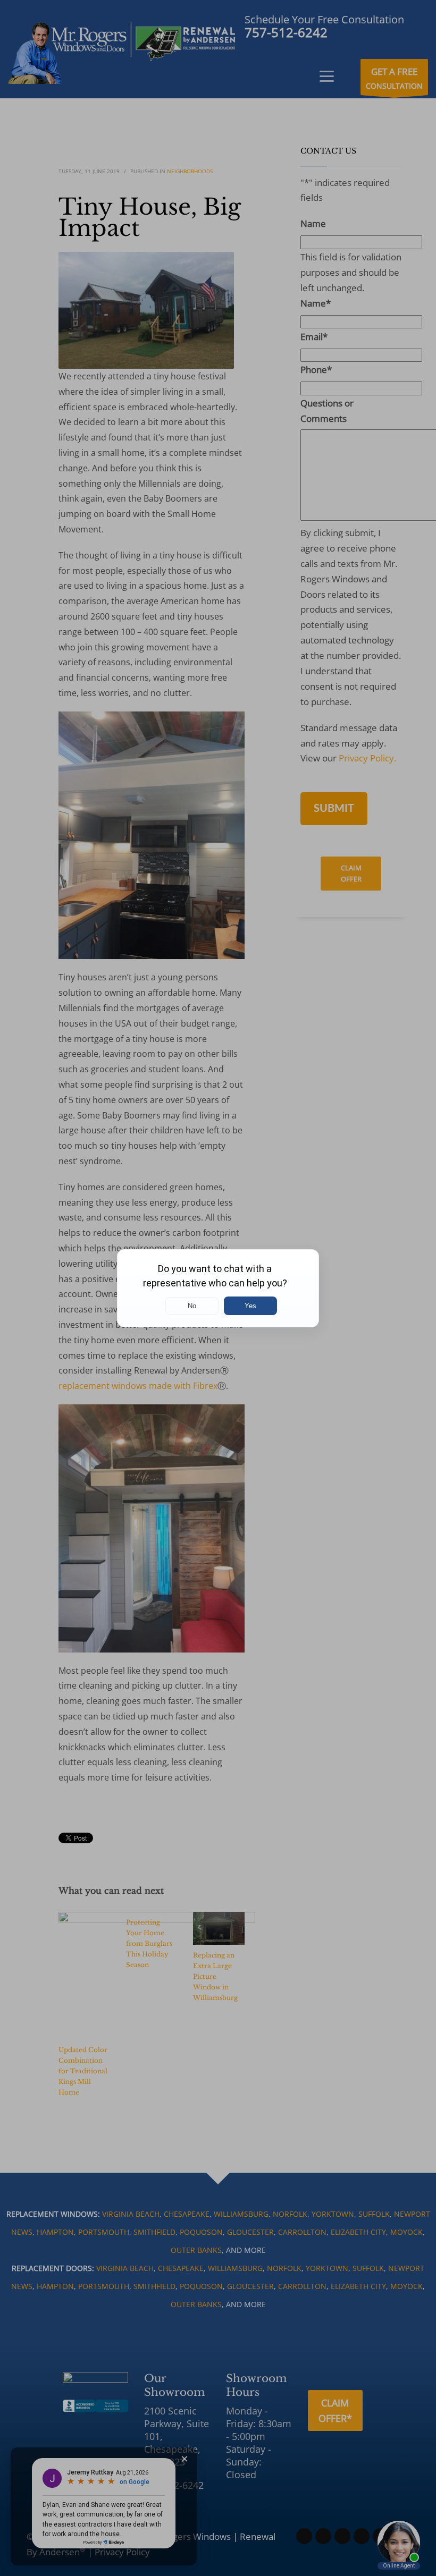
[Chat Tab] (218, 1288)
